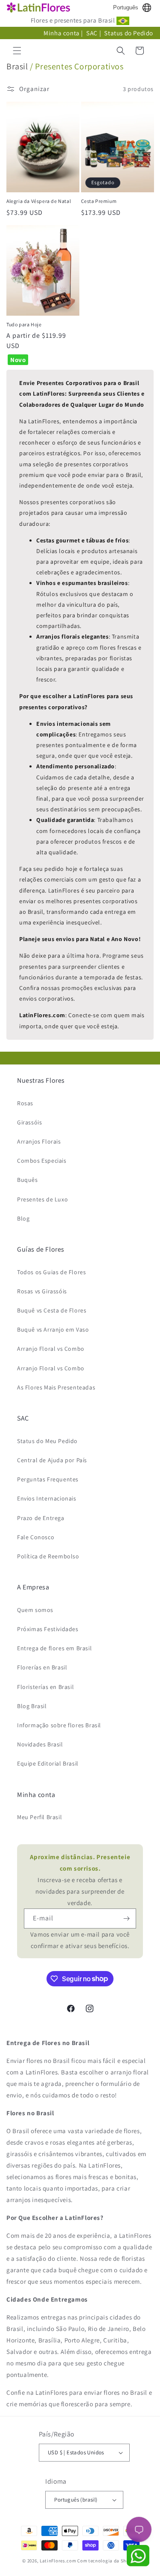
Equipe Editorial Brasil (48, 1763)
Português (126, 7)
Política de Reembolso (48, 1556)
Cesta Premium (99, 201)
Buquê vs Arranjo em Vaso (53, 1329)
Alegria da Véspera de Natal (39, 201)
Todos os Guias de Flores (51, 1272)
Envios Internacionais (47, 1498)
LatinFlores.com (58, 2561)
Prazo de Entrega (41, 1518)
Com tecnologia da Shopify (108, 2561)
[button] (17, 51)
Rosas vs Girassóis (42, 1291)
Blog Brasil (32, 1706)
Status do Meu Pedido (47, 1441)
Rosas (25, 1103)
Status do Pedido (129, 33)
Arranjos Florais (39, 1141)
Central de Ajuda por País (52, 1460)
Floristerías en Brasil (45, 1687)
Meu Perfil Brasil (39, 1817)
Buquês (28, 1180)
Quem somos (35, 1610)
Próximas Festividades (48, 1629)
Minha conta (62, 33)
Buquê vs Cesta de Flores (52, 1310)
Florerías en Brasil (42, 1667)
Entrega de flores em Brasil (54, 1648)
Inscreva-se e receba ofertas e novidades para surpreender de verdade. (80, 1880)
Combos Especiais (42, 1161)
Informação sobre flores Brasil (59, 1725)
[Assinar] (126, 1918)
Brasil (17, 66)
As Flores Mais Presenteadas (56, 1387)
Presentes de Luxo (42, 1199)
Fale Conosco (36, 1537)
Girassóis (29, 1122)
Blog (23, 1218)
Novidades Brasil (40, 1744)
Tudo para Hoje (24, 324)
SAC (92, 33)
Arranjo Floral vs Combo (51, 1349)
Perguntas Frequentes (48, 1479)
